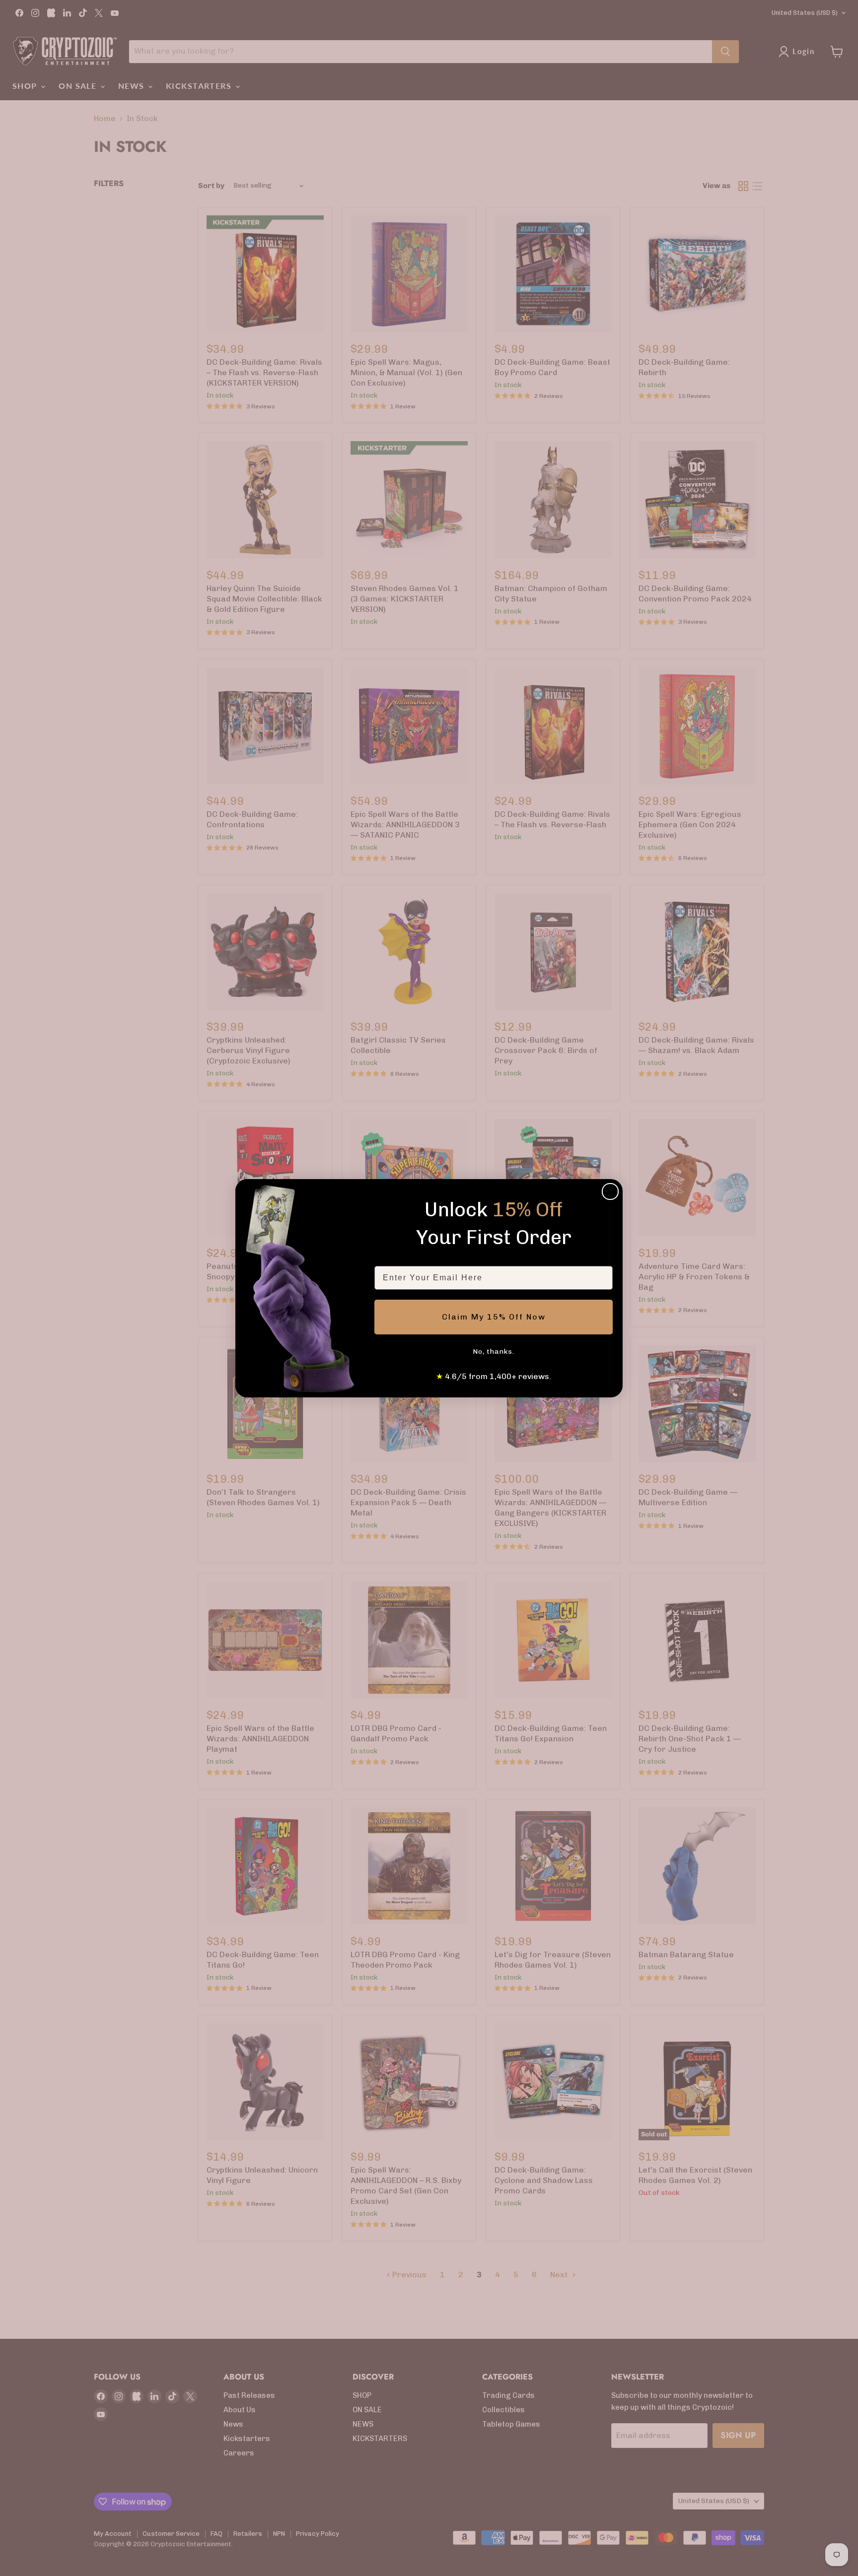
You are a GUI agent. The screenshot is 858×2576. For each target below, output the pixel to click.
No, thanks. (494, 1352)
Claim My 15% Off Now (494, 1317)
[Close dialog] (610, 1191)
